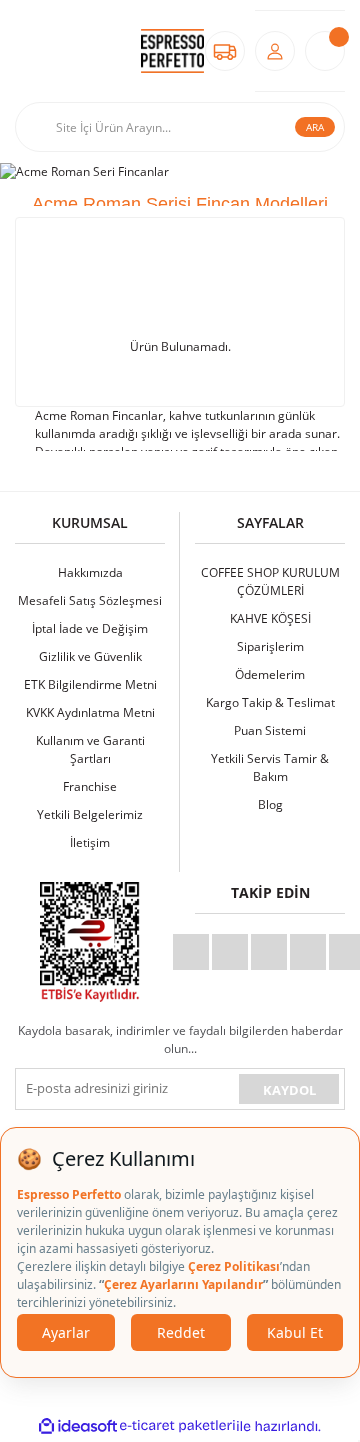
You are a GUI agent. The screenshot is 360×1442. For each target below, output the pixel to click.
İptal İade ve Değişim (90, 628)
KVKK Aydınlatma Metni (90, 712)
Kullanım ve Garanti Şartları (90, 749)
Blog (270, 804)
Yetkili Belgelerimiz (90, 814)
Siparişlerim (270, 646)
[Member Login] (275, 51)
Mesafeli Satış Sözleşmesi (90, 600)
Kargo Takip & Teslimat (270, 702)
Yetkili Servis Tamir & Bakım (270, 767)
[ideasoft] (78, 1426)
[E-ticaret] (177, 1426)
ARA (315, 127)
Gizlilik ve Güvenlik (90, 656)
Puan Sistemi (270, 730)
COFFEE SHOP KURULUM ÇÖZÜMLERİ (270, 581)
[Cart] (325, 51)
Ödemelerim (270, 674)
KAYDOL (289, 1090)
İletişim (90, 842)
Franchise (90, 786)
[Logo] (172, 51)
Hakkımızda (90, 572)
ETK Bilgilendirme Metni (90, 684)
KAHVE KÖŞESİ (270, 618)
